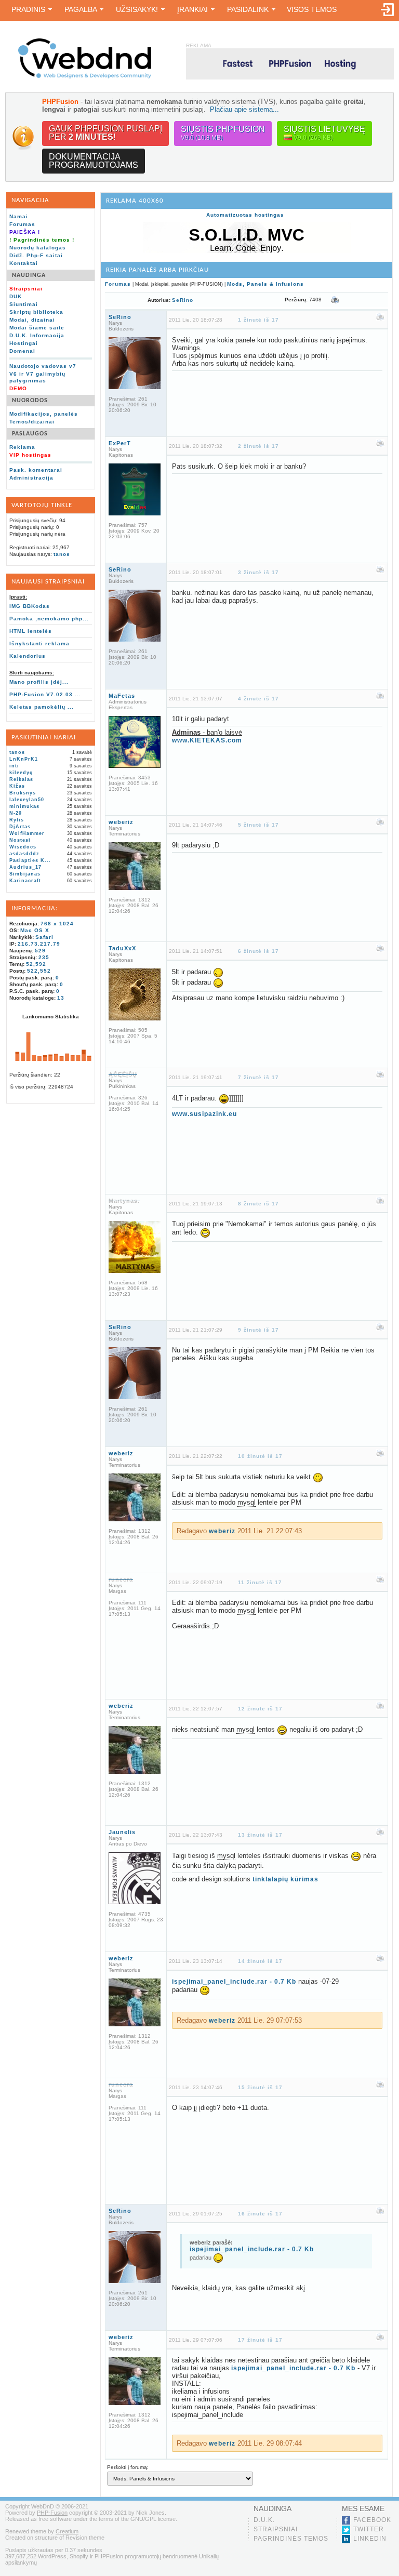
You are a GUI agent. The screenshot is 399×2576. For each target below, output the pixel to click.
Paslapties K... (30, 860)
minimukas (24, 806)
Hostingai (24, 343)
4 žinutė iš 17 (258, 699)
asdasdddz (24, 854)
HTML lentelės (31, 631)
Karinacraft (25, 881)
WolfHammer (27, 833)
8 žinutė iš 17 (258, 1204)
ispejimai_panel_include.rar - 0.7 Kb (234, 1982)
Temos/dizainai (32, 422)
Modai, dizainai (32, 320)
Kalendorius (28, 656)
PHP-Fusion (52, 2513)
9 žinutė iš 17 (258, 1330)
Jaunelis (122, 1832)
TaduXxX (122, 948)
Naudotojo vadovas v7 (43, 366)
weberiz (121, 822)
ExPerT (120, 443)
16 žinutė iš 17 (260, 2214)
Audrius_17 (25, 867)
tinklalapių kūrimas (285, 1879)
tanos (62, 554)
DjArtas (20, 827)
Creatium (67, 2531)
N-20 (16, 813)
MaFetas (122, 696)
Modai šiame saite (37, 328)
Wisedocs (23, 847)
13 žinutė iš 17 (260, 1835)
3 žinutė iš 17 (258, 572)
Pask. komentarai (36, 470)
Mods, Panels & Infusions (265, 284)
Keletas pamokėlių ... (42, 707)
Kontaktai (24, 263)
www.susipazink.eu (204, 1114)
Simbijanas (25, 874)
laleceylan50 (27, 800)
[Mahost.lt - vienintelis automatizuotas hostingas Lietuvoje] (290, 64)
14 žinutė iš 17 (260, 1961)
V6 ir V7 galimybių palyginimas (37, 377)
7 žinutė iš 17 (258, 1077)
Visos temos (312, 9)
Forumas (22, 224)
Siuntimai (24, 304)
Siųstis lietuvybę (324, 133)
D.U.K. (264, 2520)
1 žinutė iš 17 (258, 320)
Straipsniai (276, 2529)
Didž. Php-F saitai (36, 255)
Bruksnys (23, 793)
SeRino (183, 300)
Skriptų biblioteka (36, 312)
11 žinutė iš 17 (260, 1582)
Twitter (369, 2529)
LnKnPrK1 (24, 759)
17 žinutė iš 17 (260, 2340)
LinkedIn (370, 2539)
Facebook (372, 2520)
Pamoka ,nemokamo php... (49, 619)
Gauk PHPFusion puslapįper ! (105, 133)
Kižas (17, 786)
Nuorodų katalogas (38, 248)
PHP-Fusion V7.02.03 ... (45, 694)
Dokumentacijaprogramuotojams (94, 161)
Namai (19, 216)
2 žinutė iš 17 (258, 446)
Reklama (22, 447)
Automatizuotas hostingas (245, 215)
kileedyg (21, 773)
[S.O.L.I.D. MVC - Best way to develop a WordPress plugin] (247, 251)
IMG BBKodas (30, 606)
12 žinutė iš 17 (260, 1709)
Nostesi (20, 840)
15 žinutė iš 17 (260, 2087)
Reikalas (21, 779)
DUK (16, 296)
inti (14, 766)
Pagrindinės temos (291, 2539)
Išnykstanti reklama (39, 643)
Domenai (22, 351)
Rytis (17, 820)
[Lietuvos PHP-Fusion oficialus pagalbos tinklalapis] (85, 77)
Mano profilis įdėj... (39, 682)
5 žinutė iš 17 (258, 825)
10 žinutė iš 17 (260, 1456)
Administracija (31, 478)
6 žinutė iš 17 (258, 951)
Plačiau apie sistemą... (244, 109)
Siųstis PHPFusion (223, 133)
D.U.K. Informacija (37, 335)
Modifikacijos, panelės (44, 414)
